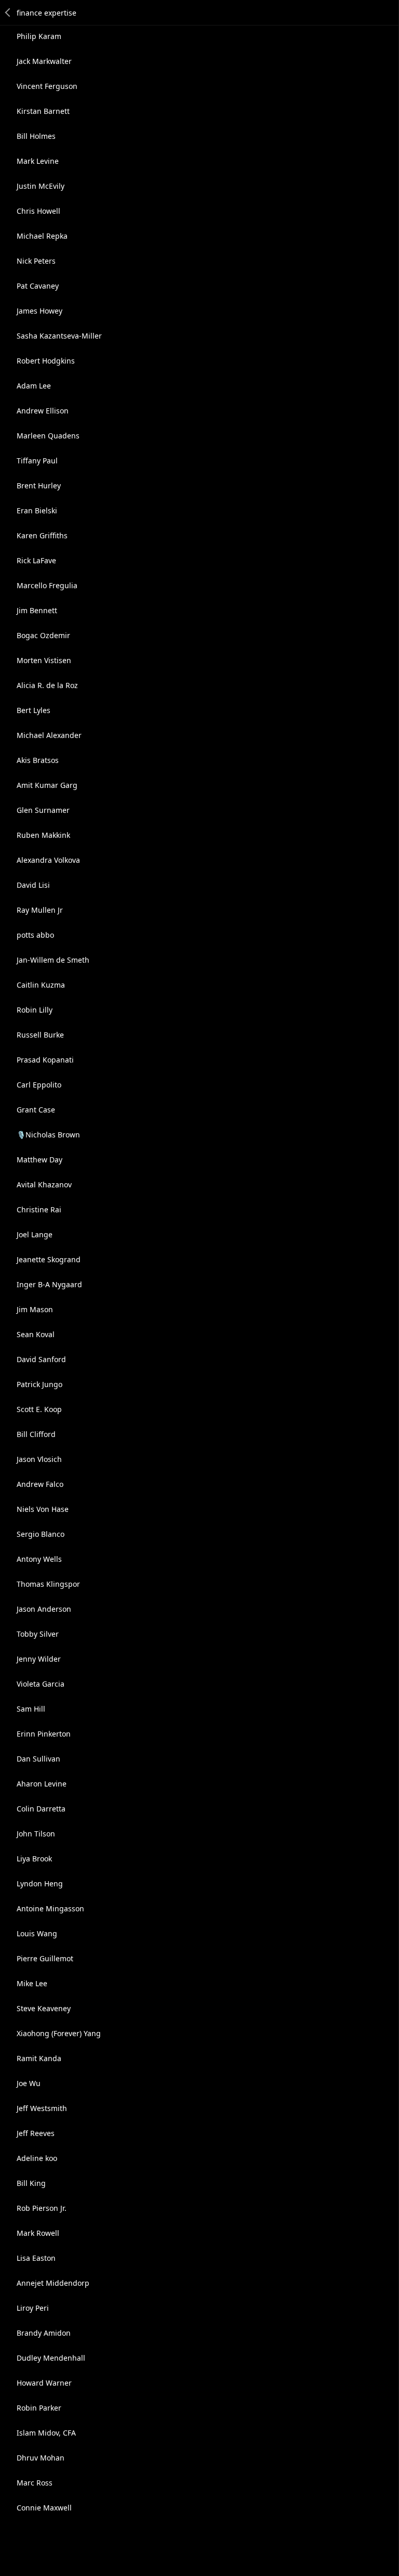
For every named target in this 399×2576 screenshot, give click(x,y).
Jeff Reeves (36, 2133)
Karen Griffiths (42, 535)
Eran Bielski (37, 510)
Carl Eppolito (39, 1085)
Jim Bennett (37, 610)
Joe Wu (29, 2083)
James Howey (39, 311)
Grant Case (36, 1110)
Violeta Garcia (41, 1684)
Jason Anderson (44, 1609)
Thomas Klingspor (48, 1584)
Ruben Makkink (43, 835)
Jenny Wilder (39, 1659)
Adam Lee (34, 386)
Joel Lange (35, 1234)
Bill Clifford (36, 1434)
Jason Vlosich (39, 1459)
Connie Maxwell (44, 2508)
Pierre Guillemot (45, 1958)
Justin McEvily (41, 186)
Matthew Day (39, 1160)
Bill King (31, 2183)
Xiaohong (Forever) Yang (59, 2033)
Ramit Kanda (39, 2058)
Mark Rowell (38, 2233)
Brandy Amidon (44, 2333)
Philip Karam (39, 36)
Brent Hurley (39, 486)
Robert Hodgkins (46, 361)
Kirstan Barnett (43, 111)
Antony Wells (39, 1559)
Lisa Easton (36, 2258)
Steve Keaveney (44, 2008)
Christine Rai (39, 1209)
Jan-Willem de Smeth (53, 960)
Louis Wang (37, 1933)
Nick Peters (36, 261)
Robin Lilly (35, 1010)
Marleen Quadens (48, 436)
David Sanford (41, 1359)
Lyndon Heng (40, 1884)
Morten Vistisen (44, 660)
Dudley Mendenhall (51, 2358)
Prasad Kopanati (45, 1060)
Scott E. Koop (39, 1409)
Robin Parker (39, 2408)
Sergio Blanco (41, 1534)
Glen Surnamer (43, 810)
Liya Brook (34, 1859)
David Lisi (33, 885)
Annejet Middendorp (53, 2283)
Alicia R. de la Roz (47, 685)
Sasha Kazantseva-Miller (59, 336)
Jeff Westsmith (42, 2108)
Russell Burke (40, 1035)
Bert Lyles (34, 710)
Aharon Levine (42, 1784)
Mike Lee (32, 1983)
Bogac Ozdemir (43, 635)
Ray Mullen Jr (40, 910)
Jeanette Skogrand (49, 1259)
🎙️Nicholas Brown (48, 1135)
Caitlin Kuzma (41, 985)
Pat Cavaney (38, 286)
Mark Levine (38, 161)
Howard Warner (44, 2383)
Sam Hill (31, 1709)
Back (8, 12)
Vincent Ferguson (47, 86)
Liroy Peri (33, 2308)
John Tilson (36, 1834)
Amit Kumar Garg (47, 785)
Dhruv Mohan (41, 2458)
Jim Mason (35, 1309)
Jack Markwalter (44, 61)
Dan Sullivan (38, 1759)
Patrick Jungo (39, 1384)
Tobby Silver (38, 1634)
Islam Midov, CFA (46, 2433)
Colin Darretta (41, 1809)
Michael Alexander (49, 735)
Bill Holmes (36, 136)
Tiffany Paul (37, 461)
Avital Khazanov (44, 1185)
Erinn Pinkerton (44, 1734)
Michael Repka (42, 236)
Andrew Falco (40, 1484)
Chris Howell (38, 211)
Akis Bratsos (38, 760)
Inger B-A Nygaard (49, 1284)
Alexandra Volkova (48, 860)
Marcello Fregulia (47, 585)
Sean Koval (36, 1334)
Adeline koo (37, 2158)
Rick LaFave (36, 560)
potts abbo (35, 935)
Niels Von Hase (43, 1509)
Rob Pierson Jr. (42, 2208)
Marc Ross (35, 2483)
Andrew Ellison (43, 411)
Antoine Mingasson (50, 1908)
